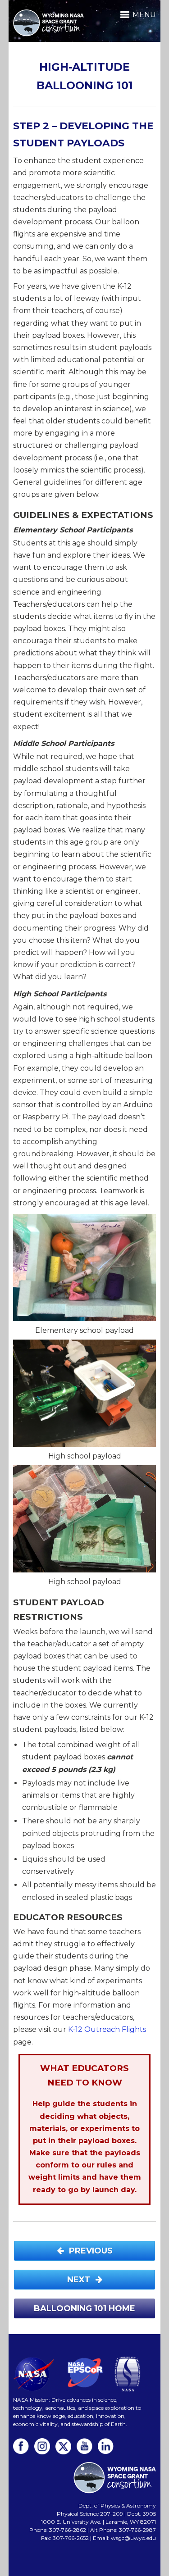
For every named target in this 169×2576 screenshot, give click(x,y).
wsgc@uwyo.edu (133, 2538)
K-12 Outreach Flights (107, 2029)
